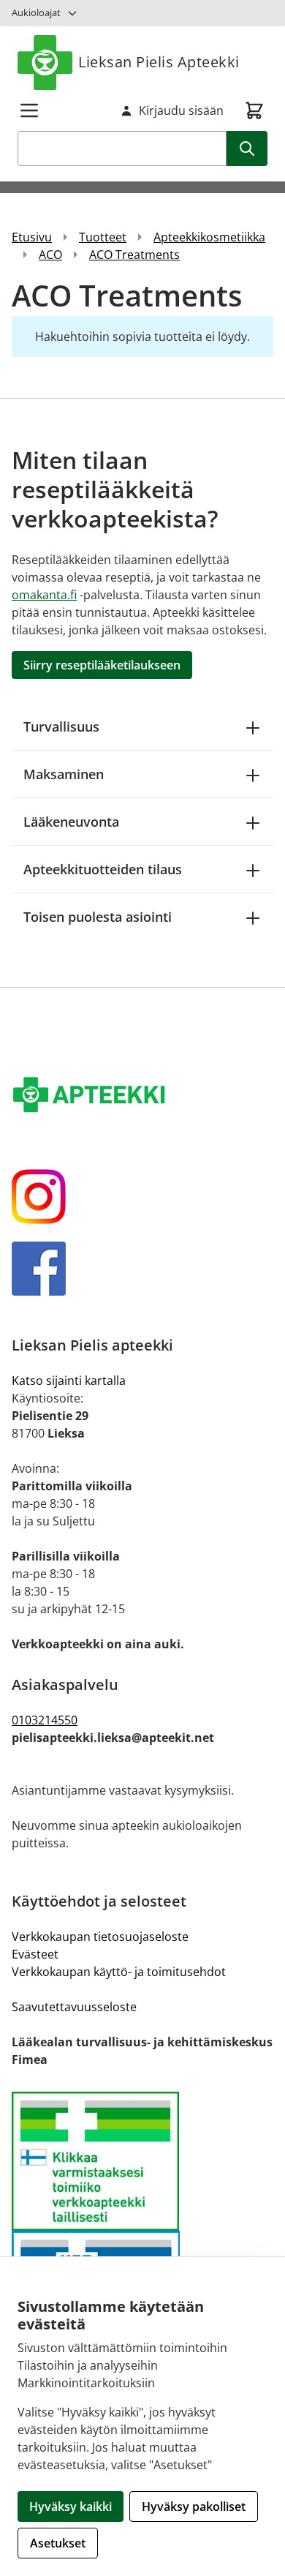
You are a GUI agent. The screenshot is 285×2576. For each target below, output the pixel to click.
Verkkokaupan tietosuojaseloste (100, 1937)
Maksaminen (64, 774)
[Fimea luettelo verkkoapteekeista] (142, 2162)
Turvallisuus (61, 726)
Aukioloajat (36, 12)
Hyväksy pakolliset (194, 2506)
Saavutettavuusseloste (74, 2007)
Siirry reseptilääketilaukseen (102, 665)
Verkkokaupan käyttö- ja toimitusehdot (119, 1972)
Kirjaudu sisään (181, 110)
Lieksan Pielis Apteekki (159, 62)
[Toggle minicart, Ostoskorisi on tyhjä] (254, 110)
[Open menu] (29, 110)
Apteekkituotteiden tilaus (103, 869)
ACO (50, 255)
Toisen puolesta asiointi (98, 917)
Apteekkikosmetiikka (209, 237)
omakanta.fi (44, 595)
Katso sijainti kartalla (69, 1381)
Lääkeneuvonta (71, 822)
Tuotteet (103, 237)
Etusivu (32, 237)
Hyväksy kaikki (71, 2506)
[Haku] (247, 149)
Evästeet (35, 1954)
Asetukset (58, 2543)
